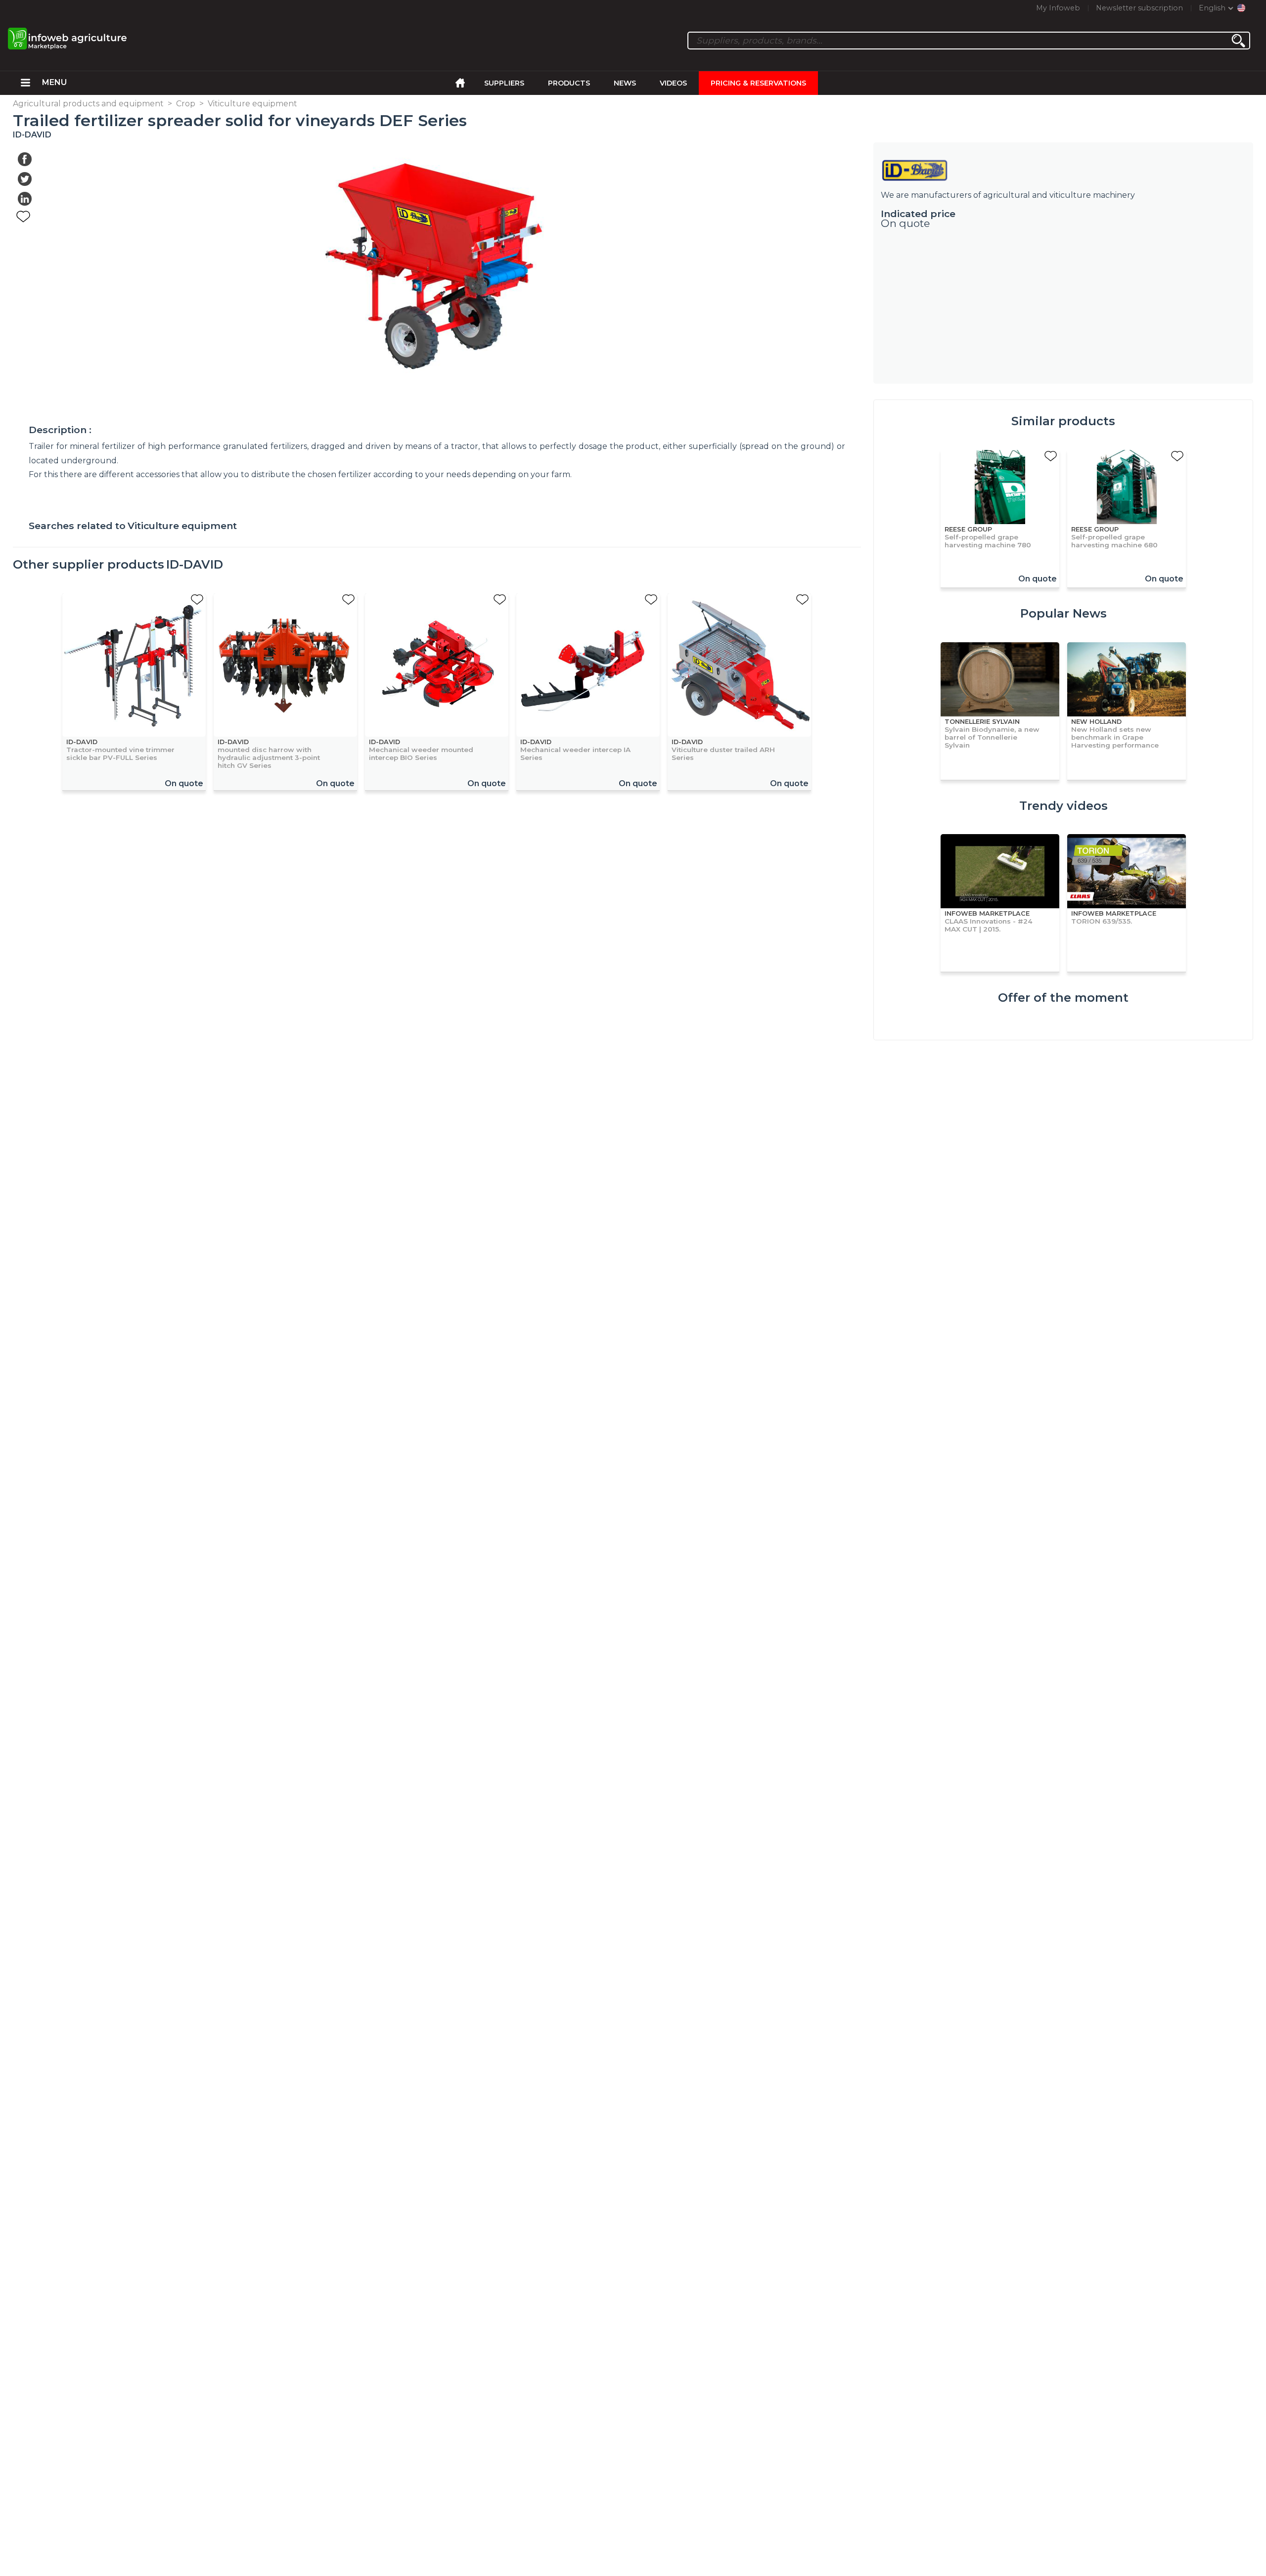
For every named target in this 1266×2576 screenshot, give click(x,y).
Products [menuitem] (569, 83)
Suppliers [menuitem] (504, 83)
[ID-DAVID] (1063, 170)
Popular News (1063, 613)
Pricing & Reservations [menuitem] (758, 83)
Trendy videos (1063, 806)
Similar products (1063, 421)
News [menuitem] (625, 83)
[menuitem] (25, 83)
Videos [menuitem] (673, 83)
